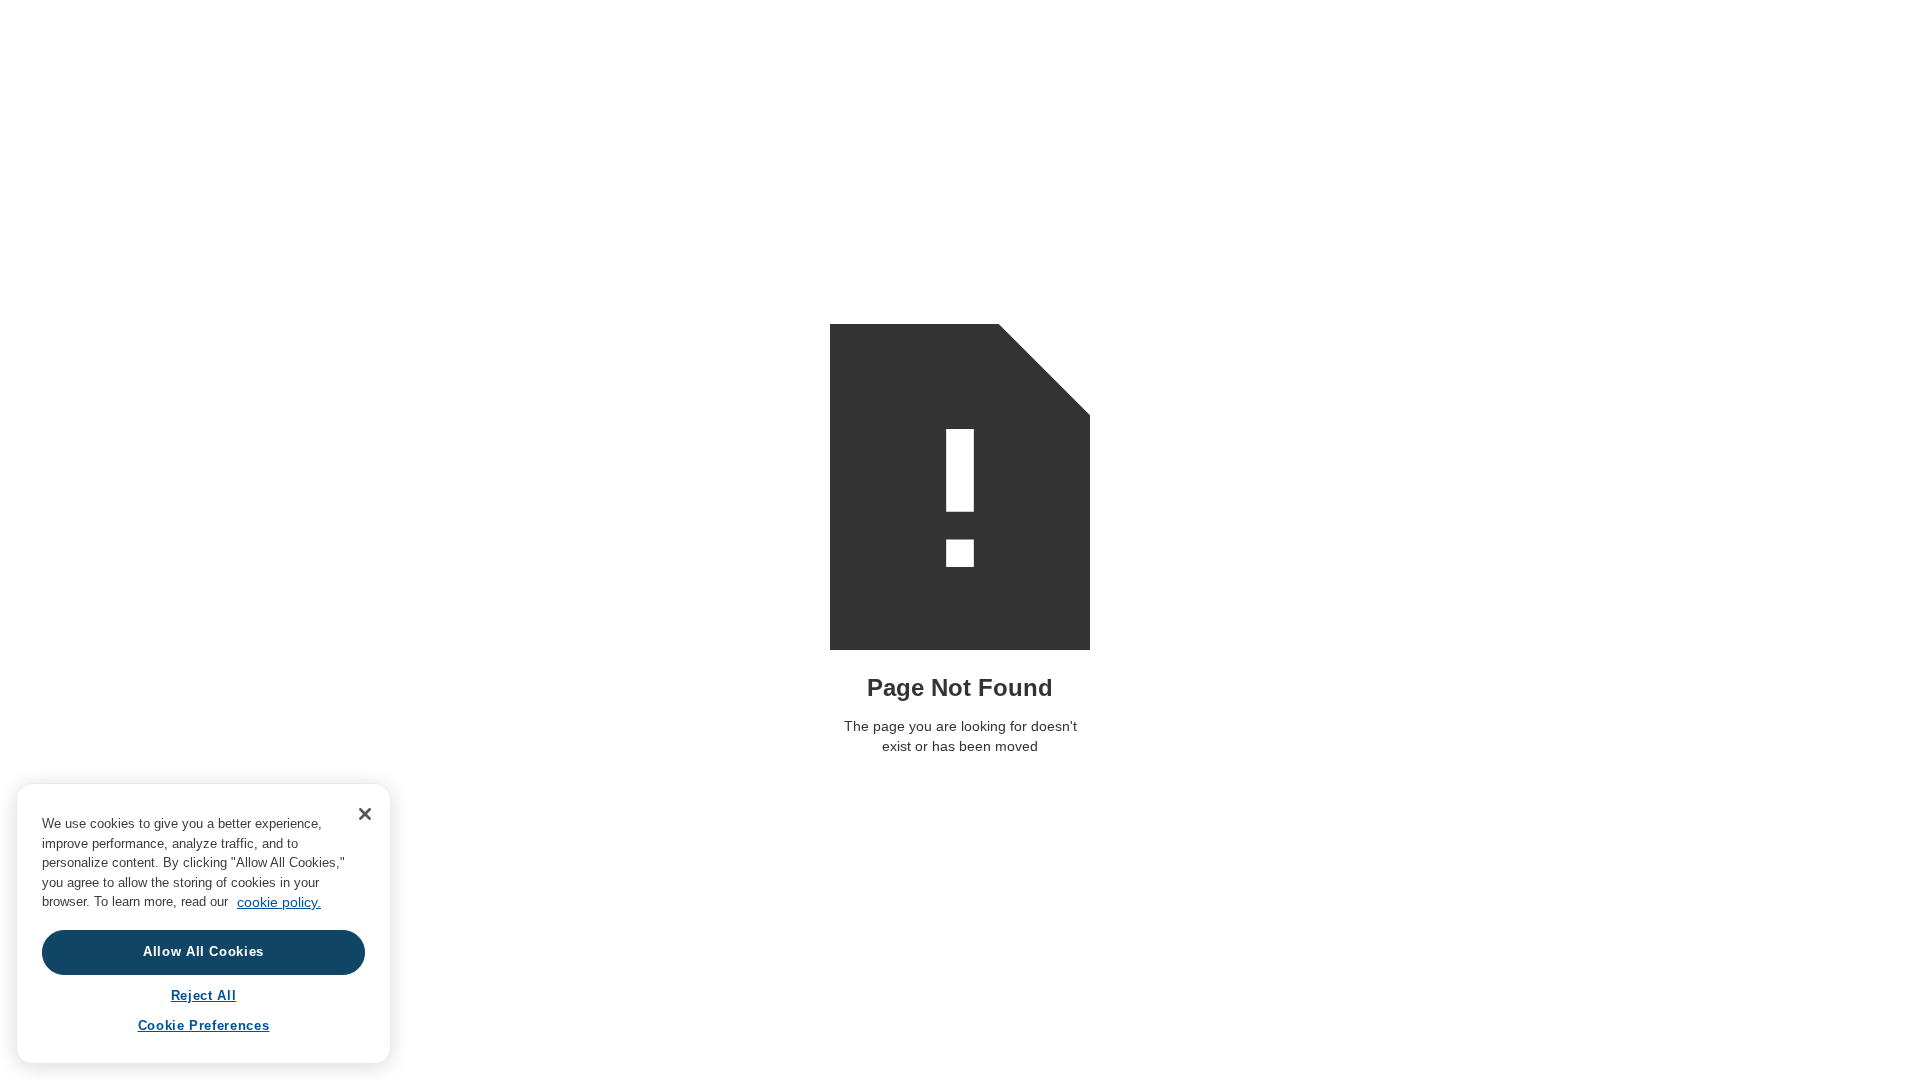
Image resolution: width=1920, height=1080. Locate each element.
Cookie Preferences (204, 1026)
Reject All (204, 995)
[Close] (365, 814)
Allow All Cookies (203, 952)
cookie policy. (279, 902)
